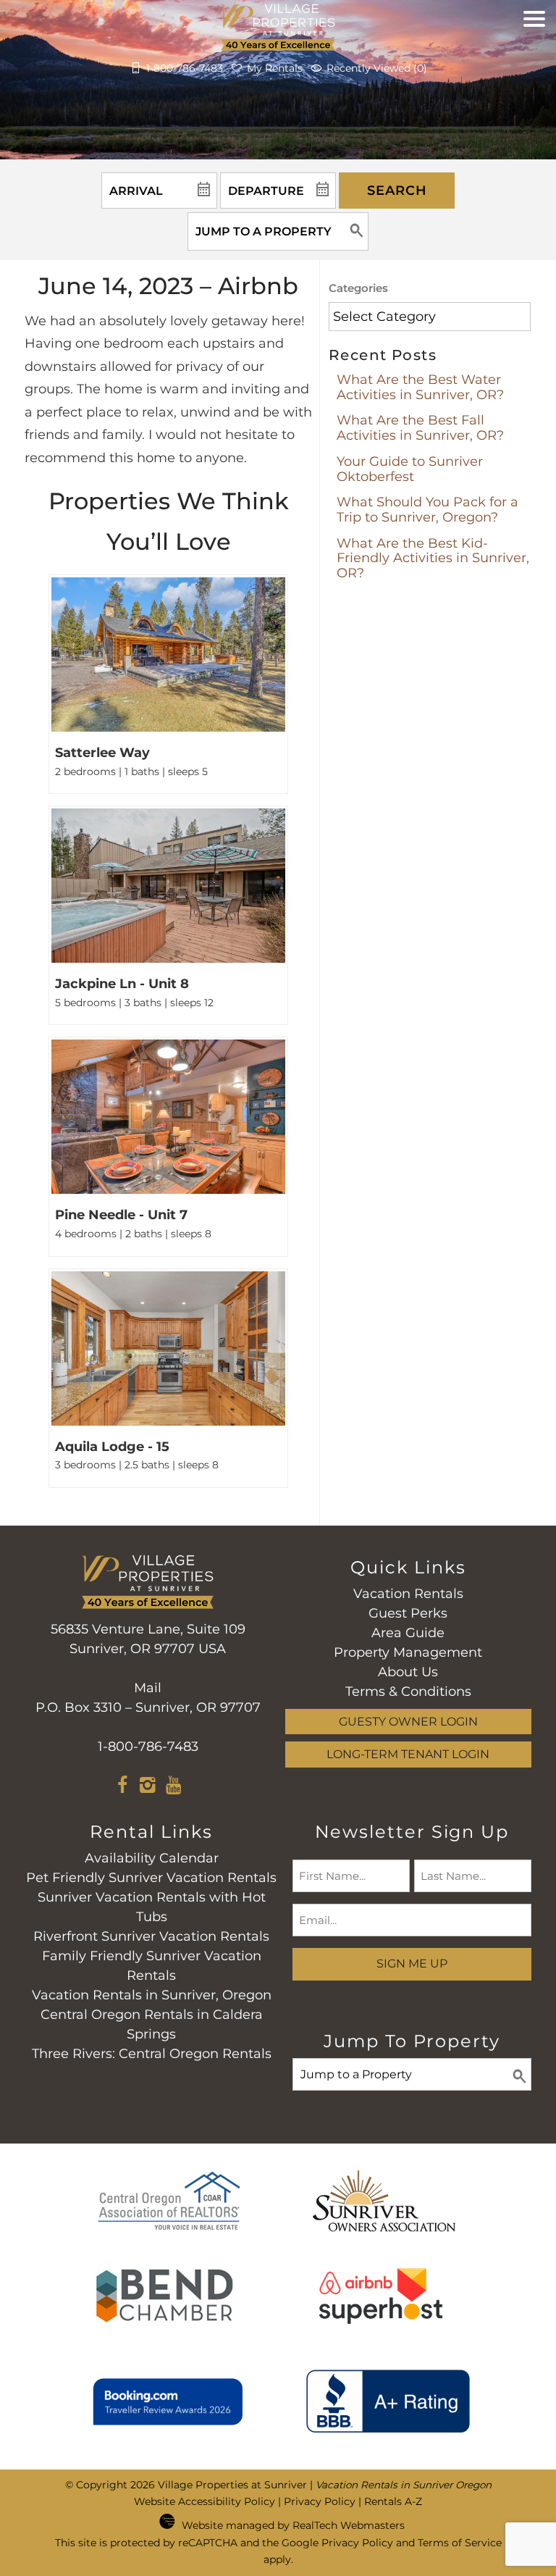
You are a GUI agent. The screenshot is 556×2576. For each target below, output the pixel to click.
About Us (408, 1672)
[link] (168, 684)
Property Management (408, 1652)
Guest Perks (408, 1613)
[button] (534, 54)
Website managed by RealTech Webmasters (293, 2525)
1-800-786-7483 (148, 1747)
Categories (358, 288)
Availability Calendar (152, 1858)
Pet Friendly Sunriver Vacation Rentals (151, 1878)
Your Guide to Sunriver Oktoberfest (410, 469)
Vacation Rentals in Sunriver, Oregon (152, 1995)
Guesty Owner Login (408, 1721)
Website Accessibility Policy (205, 2501)
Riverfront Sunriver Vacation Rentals (151, 1936)
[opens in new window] (123, 1787)
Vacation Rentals (408, 1594)
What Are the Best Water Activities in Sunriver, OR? (420, 387)
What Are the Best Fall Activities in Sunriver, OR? (420, 428)
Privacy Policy (320, 2501)
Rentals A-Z (393, 2501)
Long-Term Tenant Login (408, 1754)
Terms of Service (460, 2543)
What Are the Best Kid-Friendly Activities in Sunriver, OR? (433, 558)
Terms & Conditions (408, 1691)
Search (397, 191)
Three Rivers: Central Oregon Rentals (152, 2054)
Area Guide (408, 1633)
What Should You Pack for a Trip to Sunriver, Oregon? (427, 510)
